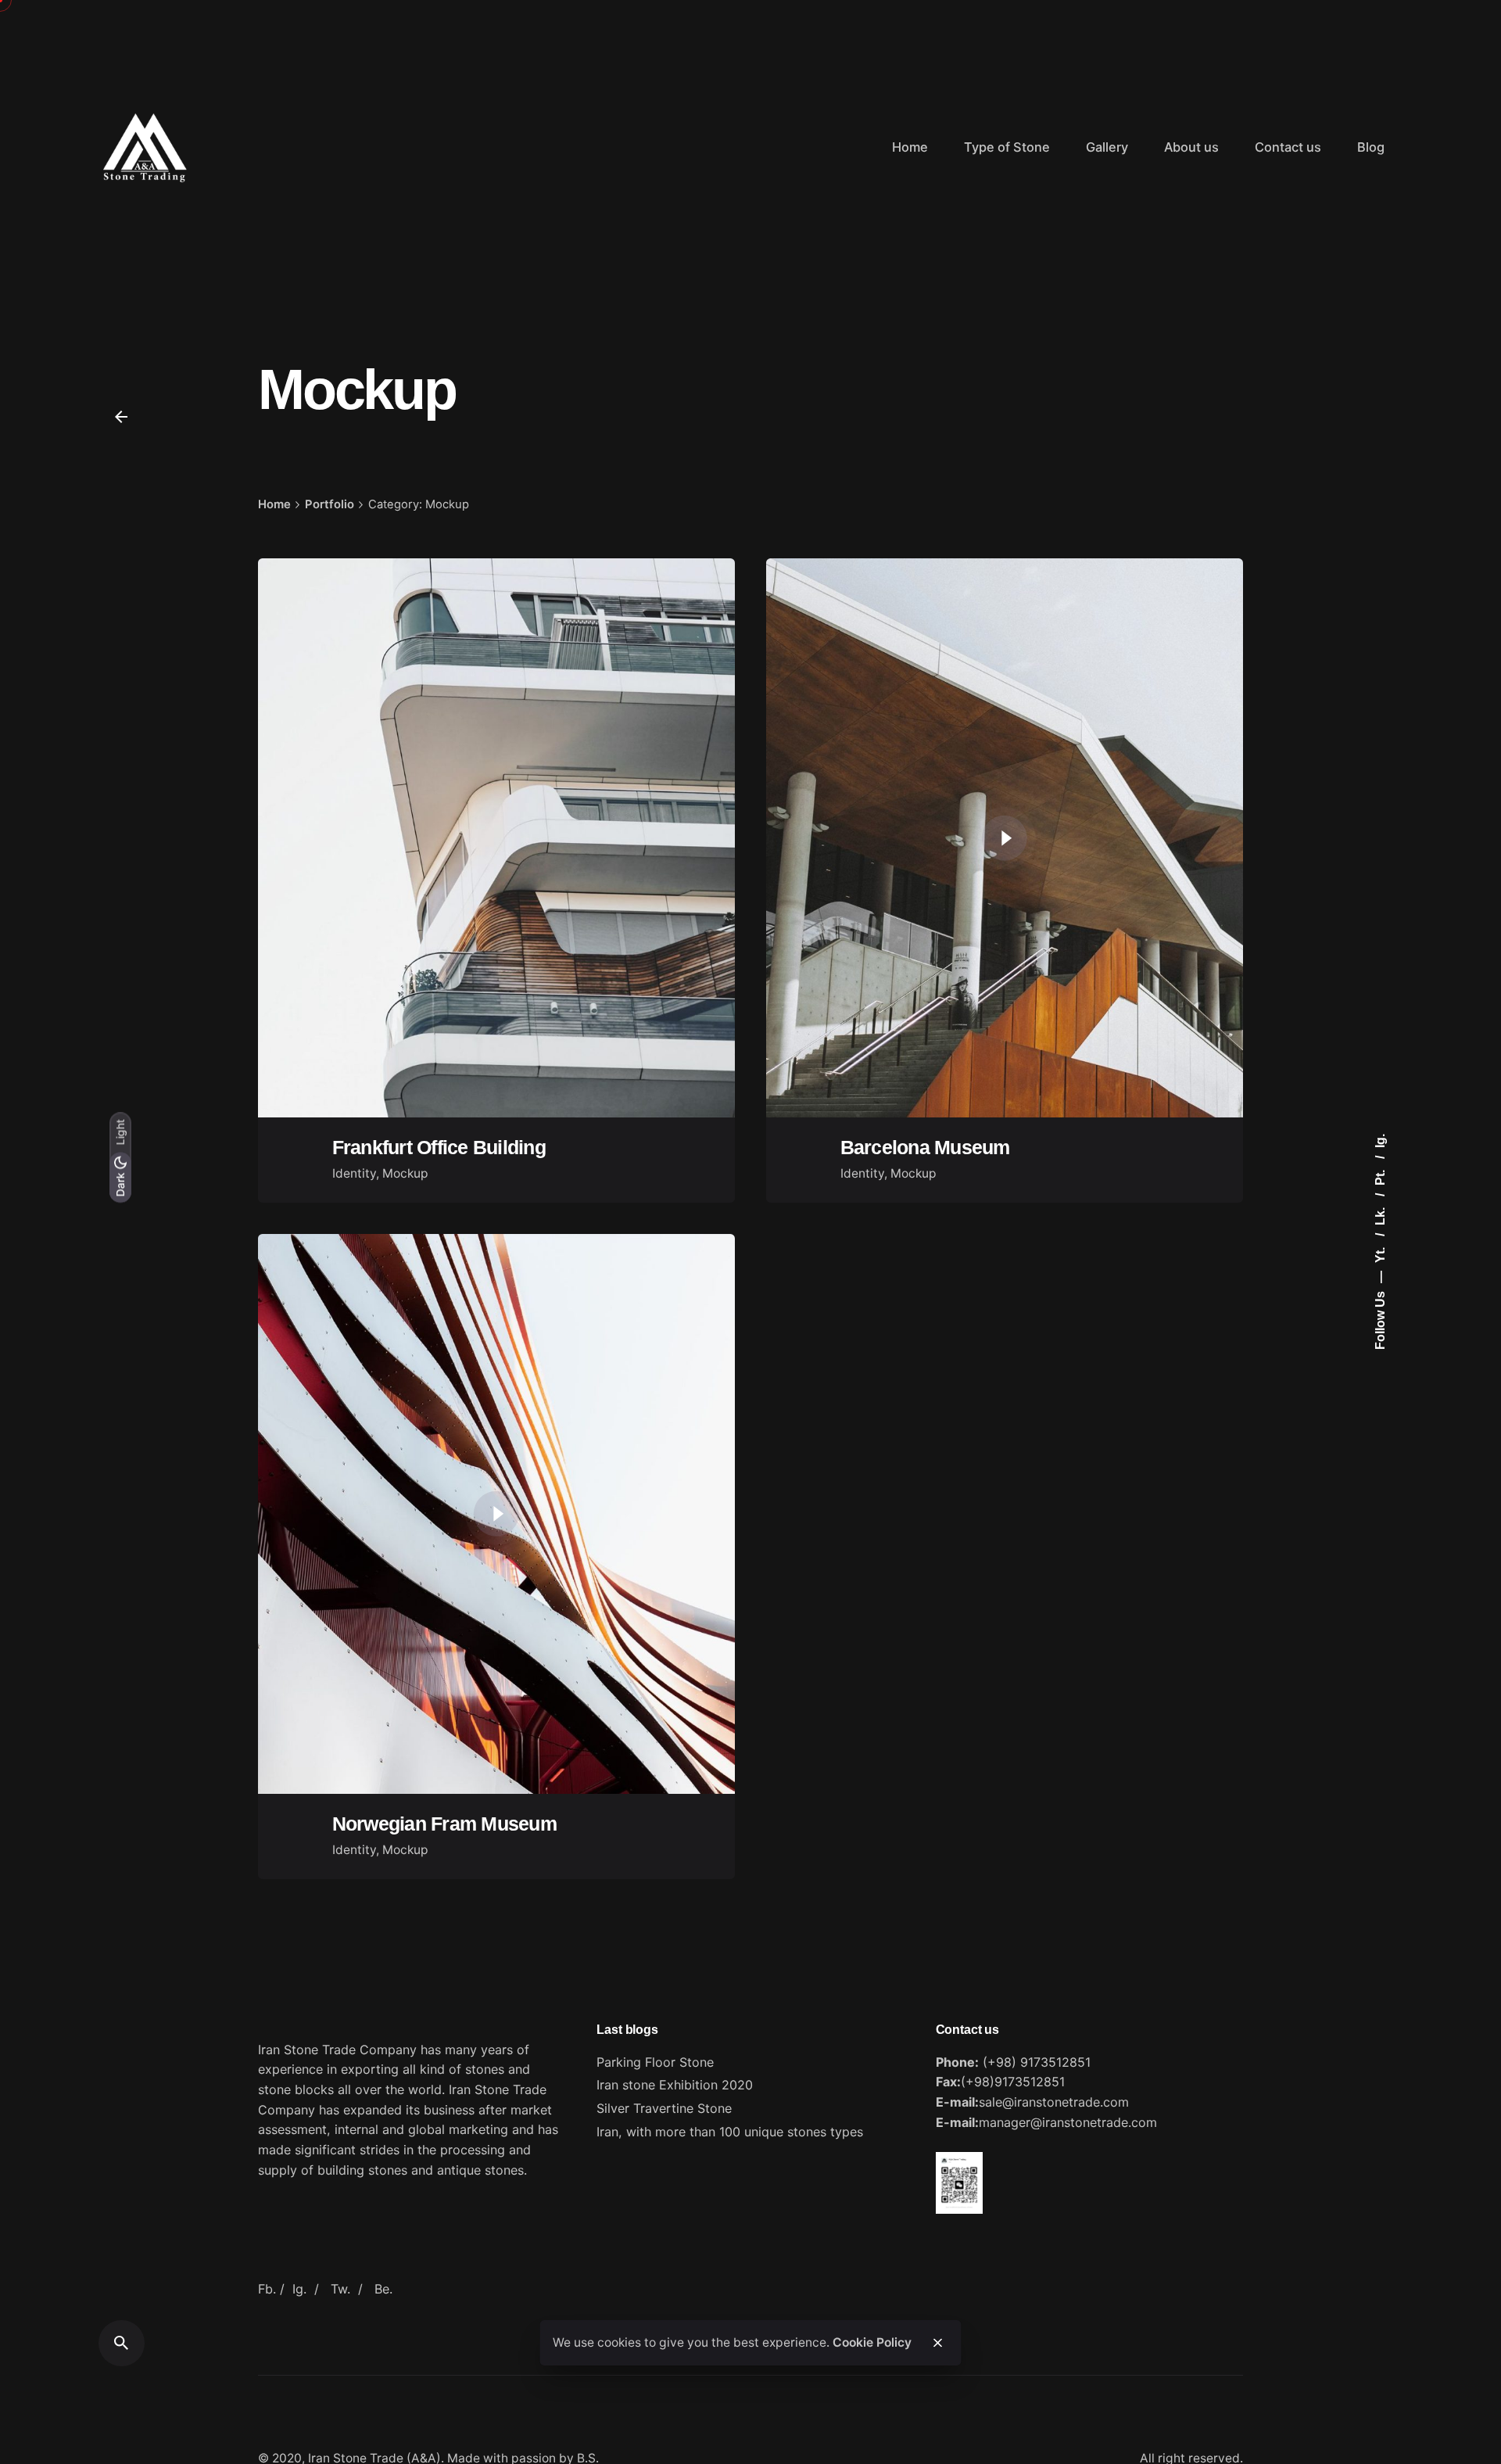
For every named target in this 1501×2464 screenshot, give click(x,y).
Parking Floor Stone (655, 2062)
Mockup (405, 1173)
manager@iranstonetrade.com (1068, 2122)
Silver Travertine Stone (664, 2108)
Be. (383, 2289)
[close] (937, 2343)
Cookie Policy (872, 2342)
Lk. (1380, 1215)
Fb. (267, 2289)
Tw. (340, 2289)
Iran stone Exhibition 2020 (675, 2085)
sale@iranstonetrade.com (1054, 2102)
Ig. (1380, 1141)
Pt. (1380, 1176)
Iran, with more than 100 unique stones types (730, 2132)
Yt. (1380, 1254)
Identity (354, 1173)
